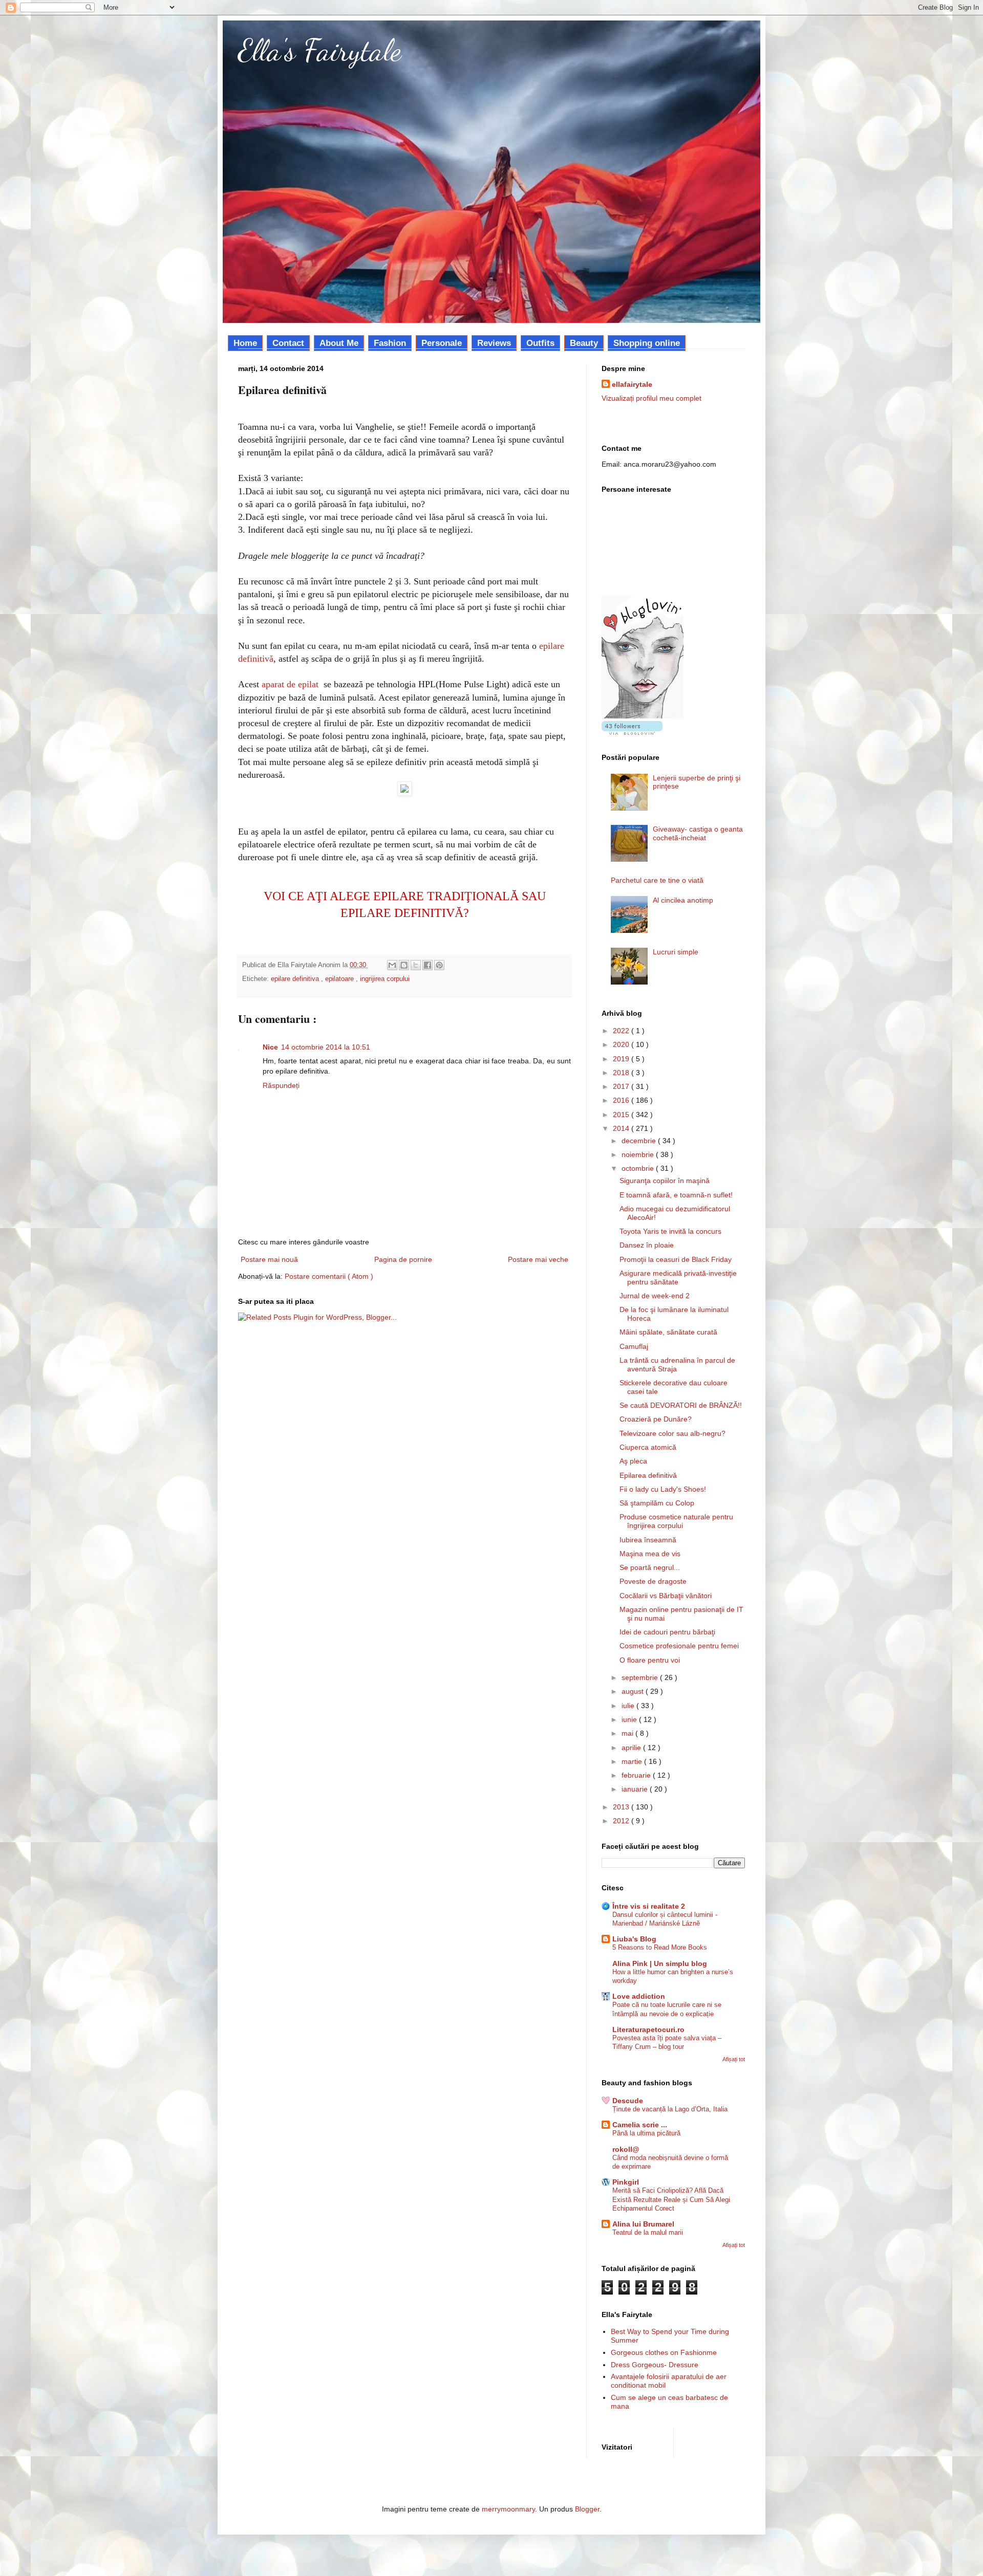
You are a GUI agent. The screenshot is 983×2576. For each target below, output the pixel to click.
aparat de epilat (290, 684)
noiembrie (639, 1154)
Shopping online (647, 343)
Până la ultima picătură (646, 2133)
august (634, 1691)
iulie (629, 1706)
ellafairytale (632, 384)
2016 (622, 1100)
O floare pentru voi (650, 1660)
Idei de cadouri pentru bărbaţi (667, 1632)
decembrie (640, 1141)
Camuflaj (634, 1346)
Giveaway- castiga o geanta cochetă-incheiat (698, 833)
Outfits (540, 343)
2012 (622, 1821)
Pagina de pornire (403, 1259)
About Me (339, 343)
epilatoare (340, 979)
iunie (630, 1719)
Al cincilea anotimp (683, 900)
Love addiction (639, 1996)
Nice (270, 1047)
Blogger (587, 2509)
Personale (442, 343)
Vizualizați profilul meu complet (651, 398)
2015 (622, 1115)
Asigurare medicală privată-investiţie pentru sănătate (678, 1278)
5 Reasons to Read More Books (660, 1947)
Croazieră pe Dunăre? (656, 1419)
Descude (628, 2101)
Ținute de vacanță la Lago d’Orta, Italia (670, 2109)
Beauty (584, 343)
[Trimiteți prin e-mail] (392, 965)
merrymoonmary (508, 2509)
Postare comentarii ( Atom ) (329, 1276)
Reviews (494, 343)
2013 (622, 1807)
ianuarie (636, 1789)
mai (628, 1733)
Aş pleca (633, 1461)
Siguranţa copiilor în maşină (665, 1181)
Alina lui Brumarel (643, 2224)
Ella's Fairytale (320, 50)
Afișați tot (734, 2059)
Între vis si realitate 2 (649, 1906)
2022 (622, 1031)
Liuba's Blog (634, 1939)
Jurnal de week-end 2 (655, 1296)
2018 (622, 1073)
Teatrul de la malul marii (648, 2232)
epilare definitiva (296, 979)
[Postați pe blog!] (404, 965)
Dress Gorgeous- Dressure (655, 2365)
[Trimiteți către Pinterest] (439, 965)
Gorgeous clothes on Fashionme (664, 2352)
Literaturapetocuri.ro (648, 2029)
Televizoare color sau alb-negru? (672, 1433)
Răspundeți (281, 1085)
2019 (622, 1059)
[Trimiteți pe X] (416, 965)
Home (245, 343)
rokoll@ (626, 2149)
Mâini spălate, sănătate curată (668, 1332)
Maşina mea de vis (650, 1554)
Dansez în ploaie (647, 1245)
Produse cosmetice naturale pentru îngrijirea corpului (676, 1521)
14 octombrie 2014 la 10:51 (326, 1047)
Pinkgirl (626, 2182)
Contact (288, 343)
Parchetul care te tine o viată (657, 880)
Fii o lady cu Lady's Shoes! (663, 1489)
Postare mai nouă (269, 1259)
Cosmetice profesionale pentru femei (679, 1646)
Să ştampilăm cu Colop (657, 1503)
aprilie (632, 1748)
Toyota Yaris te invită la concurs (670, 1231)
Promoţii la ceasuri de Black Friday (676, 1259)
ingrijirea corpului (385, 979)
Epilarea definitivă (648, 1475)
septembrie (641, 1677)
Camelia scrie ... (640, 2125)
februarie (637, 1775)
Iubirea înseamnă (648, 1540)
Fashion (390, 343)
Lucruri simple (676, 952)
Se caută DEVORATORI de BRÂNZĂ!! (681, 1405)
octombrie (639, 1168)
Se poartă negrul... (650, 1567)
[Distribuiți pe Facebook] (428, 965)
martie (633, 1761)
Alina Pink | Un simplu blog (660, 1963)
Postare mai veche (538, 1259)
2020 (622, 1044)
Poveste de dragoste (653, 1581)
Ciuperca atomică (648, 1447)
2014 (622, 1128)
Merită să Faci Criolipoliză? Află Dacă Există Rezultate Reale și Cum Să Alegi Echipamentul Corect (671, 2199)
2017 (622, 1086)
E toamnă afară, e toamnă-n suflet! (676, 1195)
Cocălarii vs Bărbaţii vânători (666, 1596)
